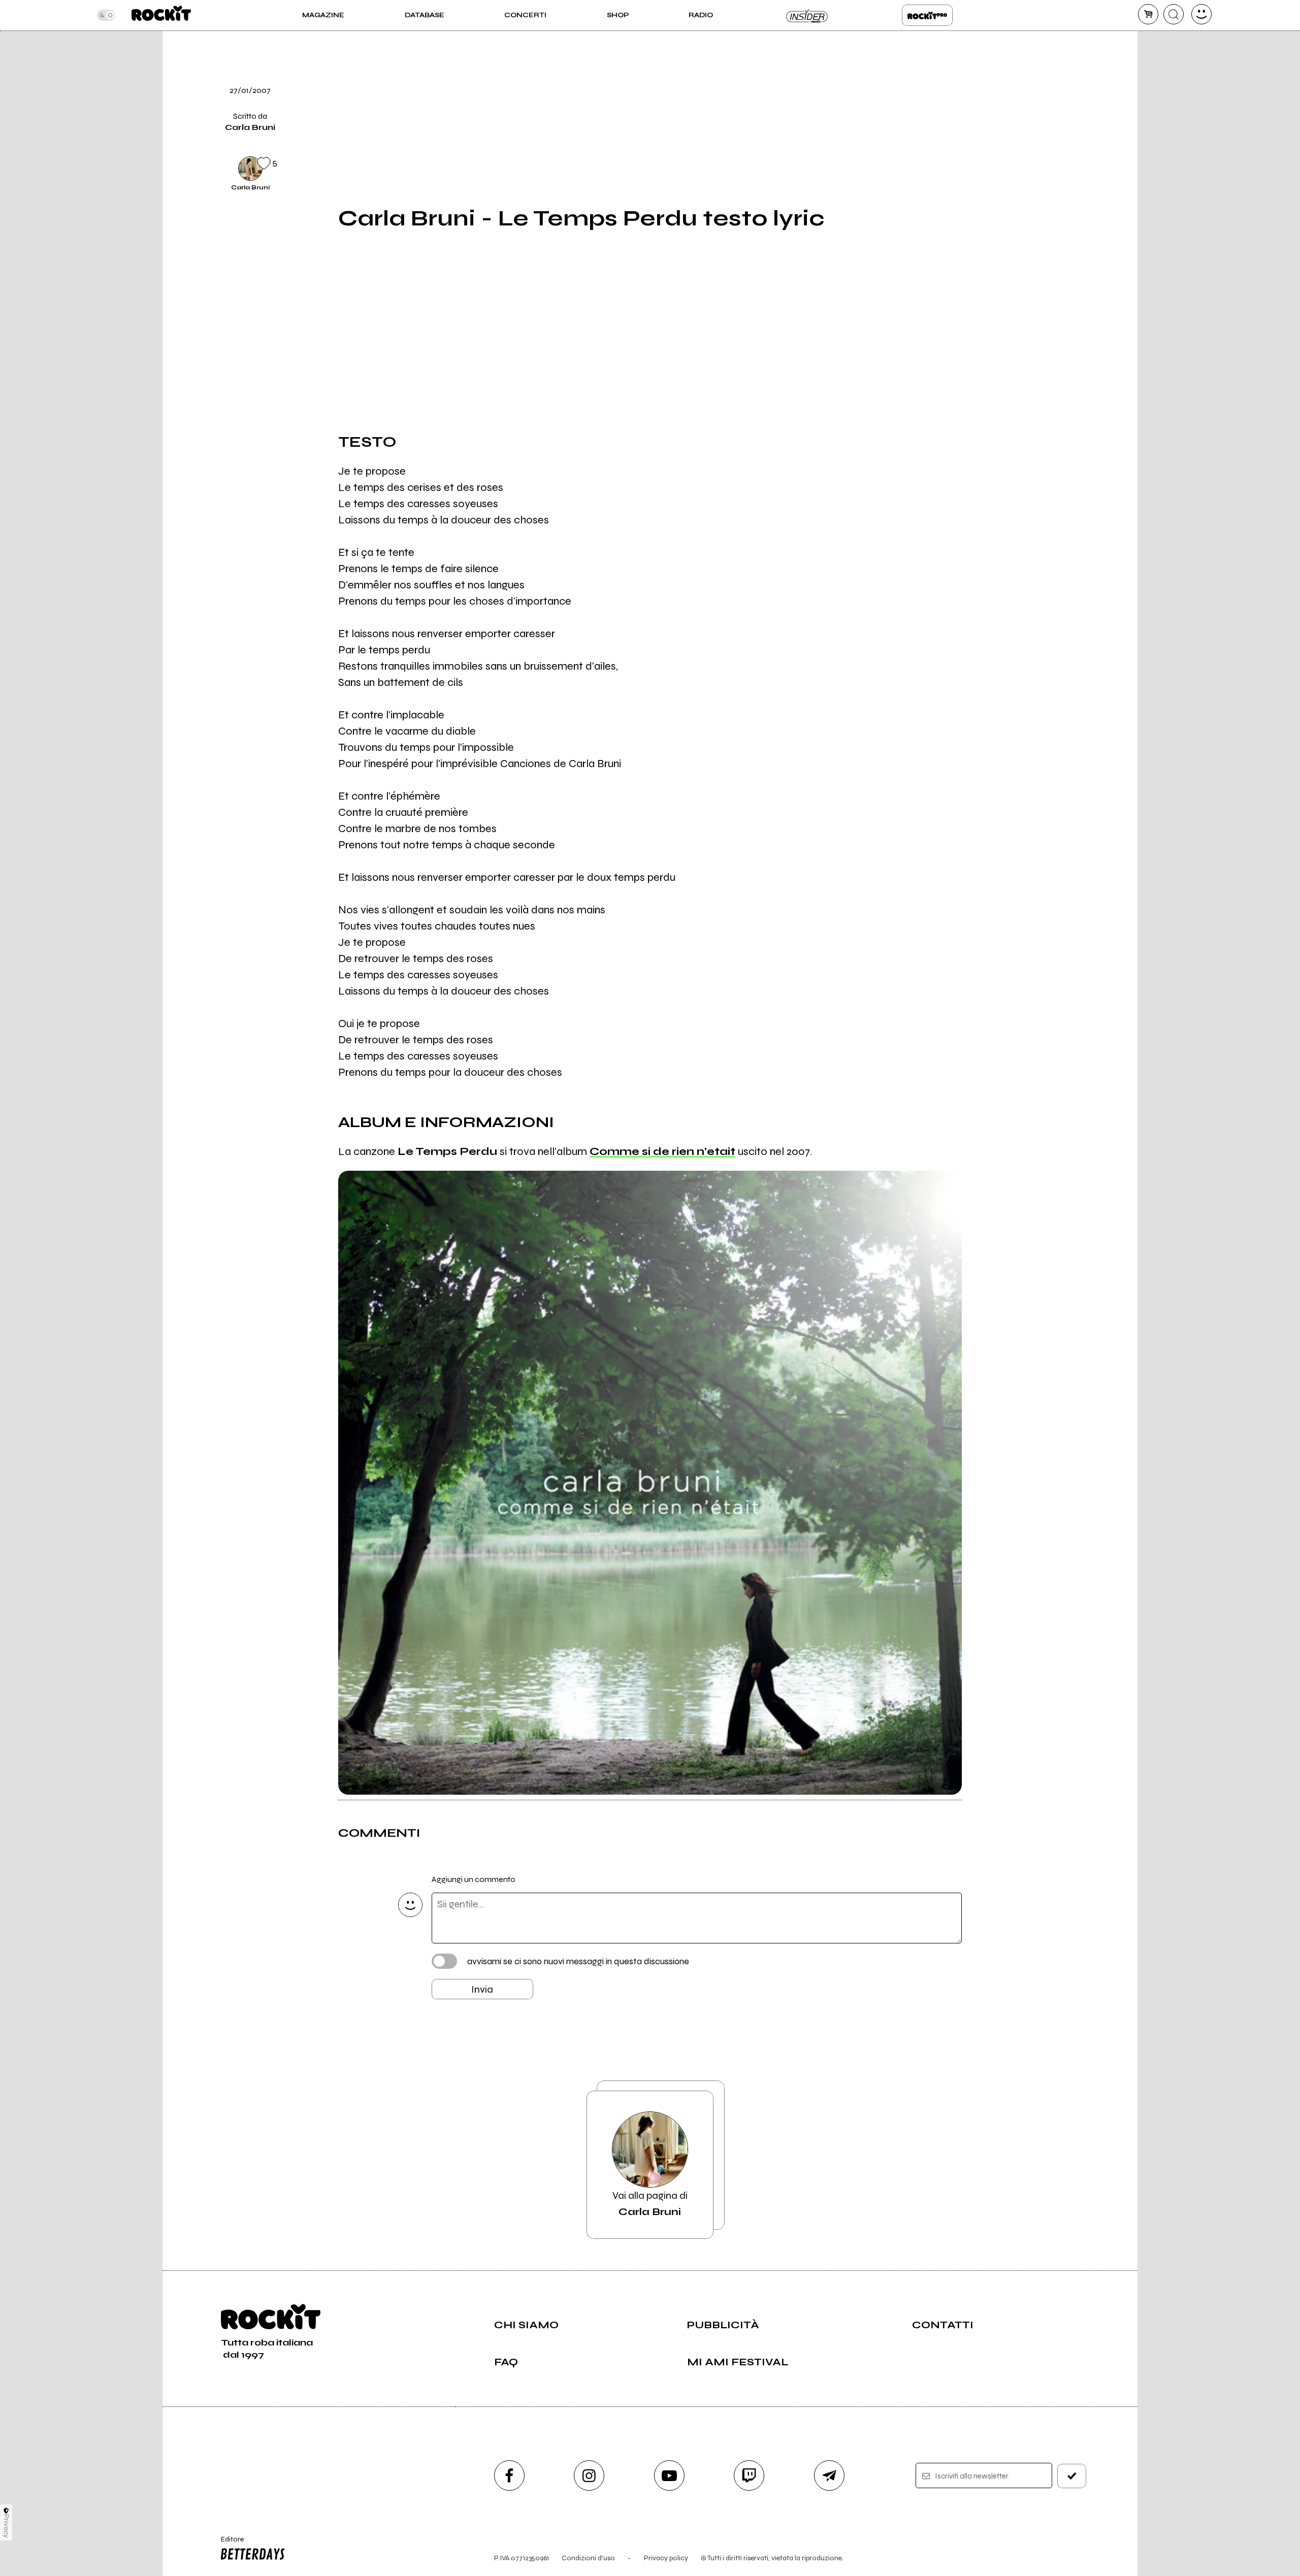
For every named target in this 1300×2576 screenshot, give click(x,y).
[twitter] (987, 63)
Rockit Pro (927, 15)
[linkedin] (987, 133)
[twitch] (749, 2475)
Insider (807, 15)
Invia (482, 1989)
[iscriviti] (1072, 2476)
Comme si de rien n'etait (662, 1151)
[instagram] (589, 2475)
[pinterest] (987, 167)
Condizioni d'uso (588, 2558)
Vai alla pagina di (650, 2204)
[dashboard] (1201, 14)
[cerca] (1174, 14)
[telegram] (829, 2475)
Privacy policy (666, 2558)
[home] (161, 15)
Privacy (6, 2526)
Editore (227, 2544)
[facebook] (987, 98)
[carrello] (1148, 14)
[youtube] (669, 2475)
